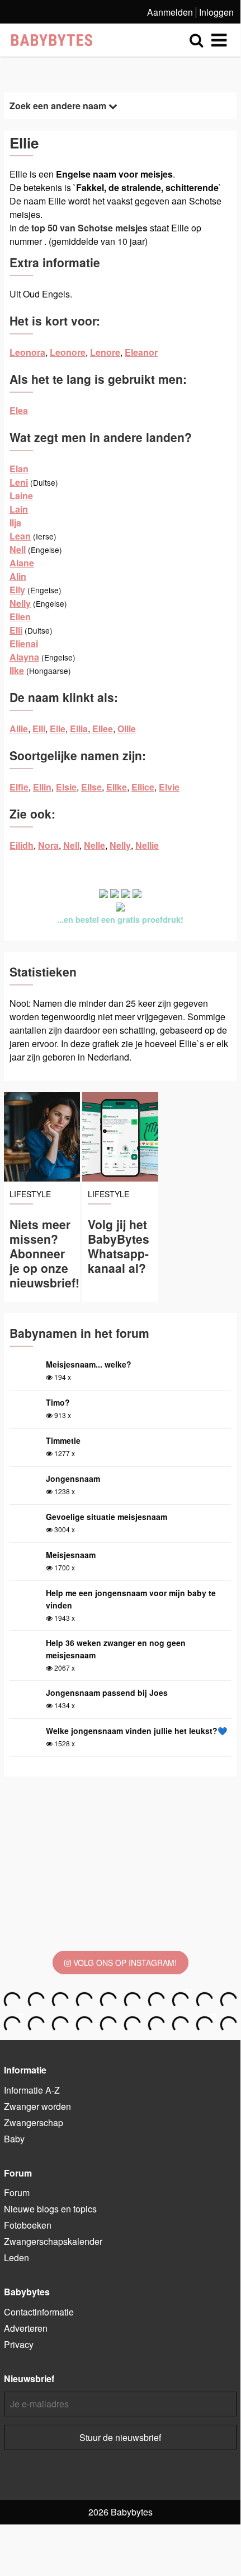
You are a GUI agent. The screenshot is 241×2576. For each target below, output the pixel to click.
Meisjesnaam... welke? (89, 1364)
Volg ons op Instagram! (124, 1963)
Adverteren (26, 2328)
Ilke (17, 670)
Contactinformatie (39, 2312)
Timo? (58, 1402)
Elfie (19, 787)
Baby (14, 2139)
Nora (48, 845)
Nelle (94, 845)
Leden (16, 2258)
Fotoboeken (28, 2225)
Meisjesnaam (71, 1555)
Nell (18, 549)
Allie (19, 729)
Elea (19, 410)
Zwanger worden (37, 2106)
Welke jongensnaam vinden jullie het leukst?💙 (136, 1731)
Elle (58, 729)
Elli (16, 630)
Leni (19, 482)
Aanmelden (170, 12)
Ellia (79, 729)
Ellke (117, 787)
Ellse (91, 787)
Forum (17, 2193)
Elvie (169, 787)
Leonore (68, 352)
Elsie (66, 787)
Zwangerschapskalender (53, 2241)
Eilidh (22, 845)
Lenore (105, 352)
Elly (17, 590)
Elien (20, 617)
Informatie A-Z (32, 2090)
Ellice (143, 787)
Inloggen (216, 12)
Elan (19, 469)
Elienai (24, 643)
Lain (19, 509)
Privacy (19, 2344)
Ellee (103, 729)
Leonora (27, 352)
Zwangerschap (34, 2122)
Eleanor (141, 352)
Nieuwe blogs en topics (50, 2209)
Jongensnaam (73, 1478)
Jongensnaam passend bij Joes (107, 1692)
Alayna (24, 657)
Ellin (42, 787)
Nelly (20, 603)
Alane (22, 563)
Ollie (127, 729)
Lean (20, 536)
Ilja (15, 522)
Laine (21, 496)
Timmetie (63, 1440)
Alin (18, 576)
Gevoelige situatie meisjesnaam (107, 1517)
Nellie (147, 845)
